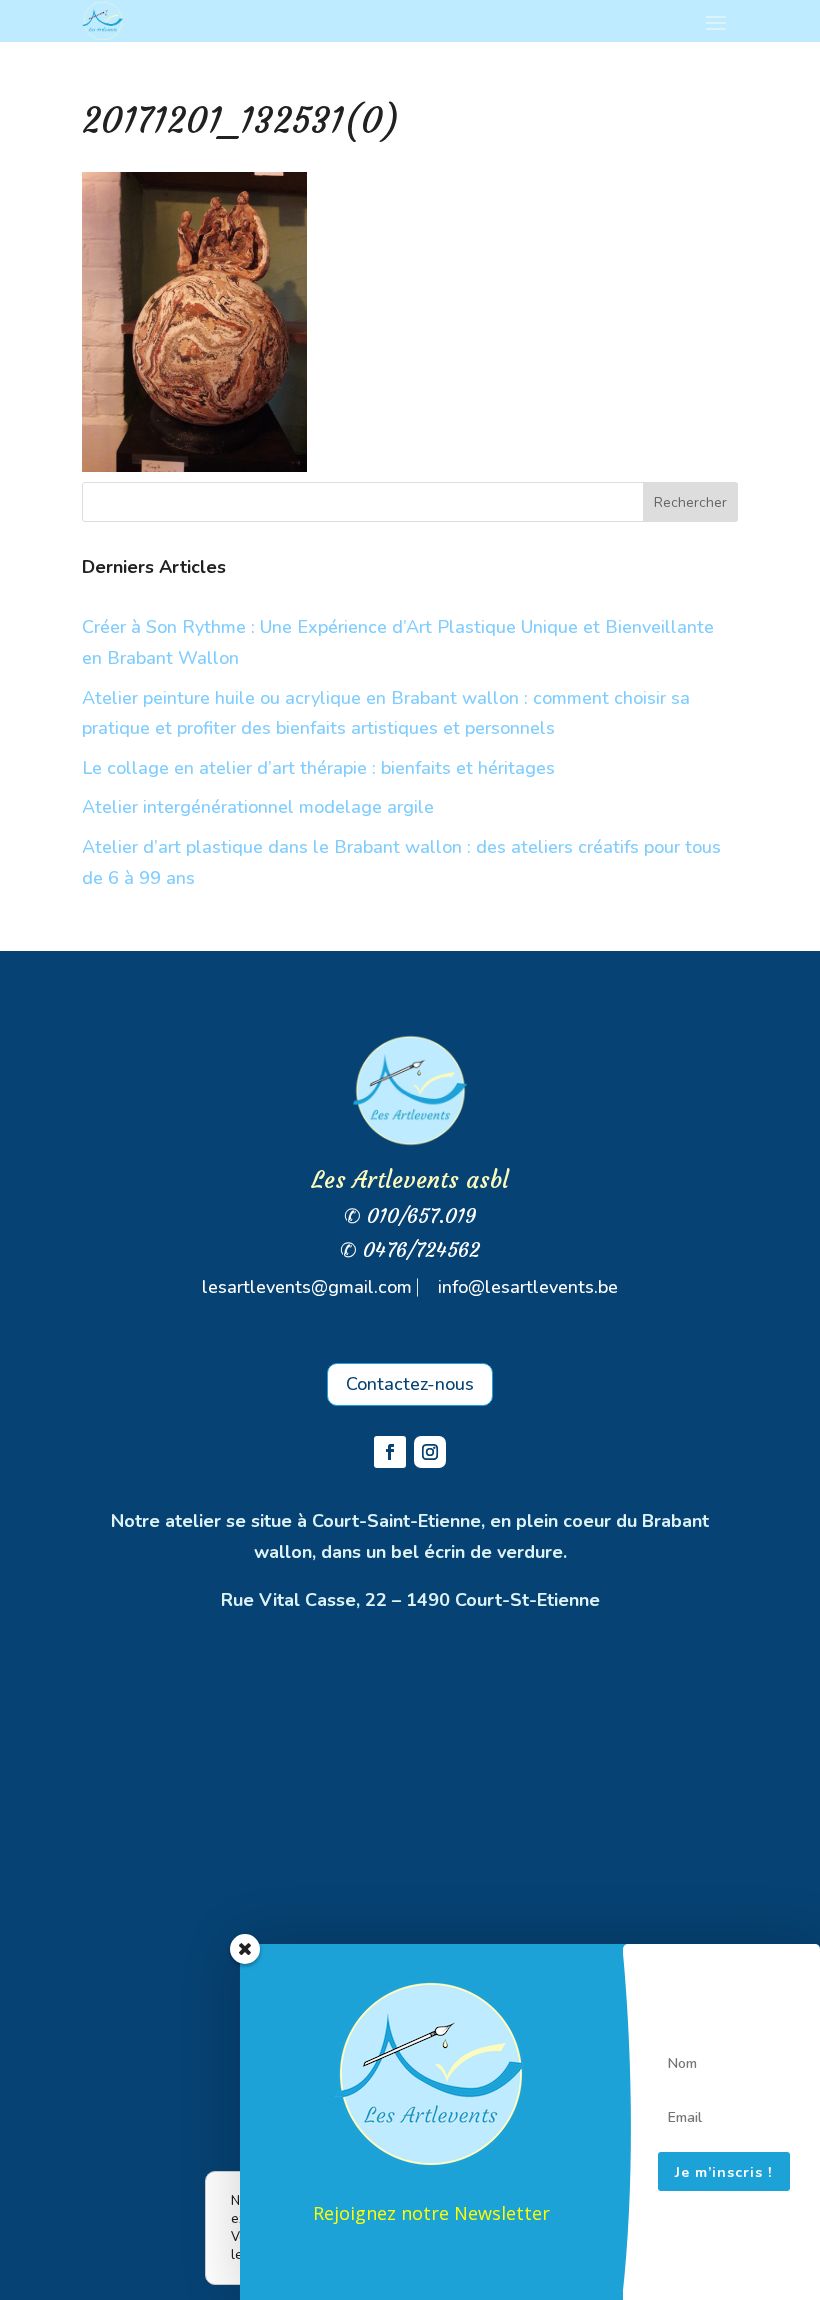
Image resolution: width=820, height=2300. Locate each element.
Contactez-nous (410, 1384)
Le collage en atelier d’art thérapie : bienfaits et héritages (318, 768)
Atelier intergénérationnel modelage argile (258, 807)
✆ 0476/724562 (410, 1249)
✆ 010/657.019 (410, 1215)
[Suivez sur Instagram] (430, 1452)
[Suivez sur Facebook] (390, 1452)
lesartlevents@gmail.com (307, 1287)
